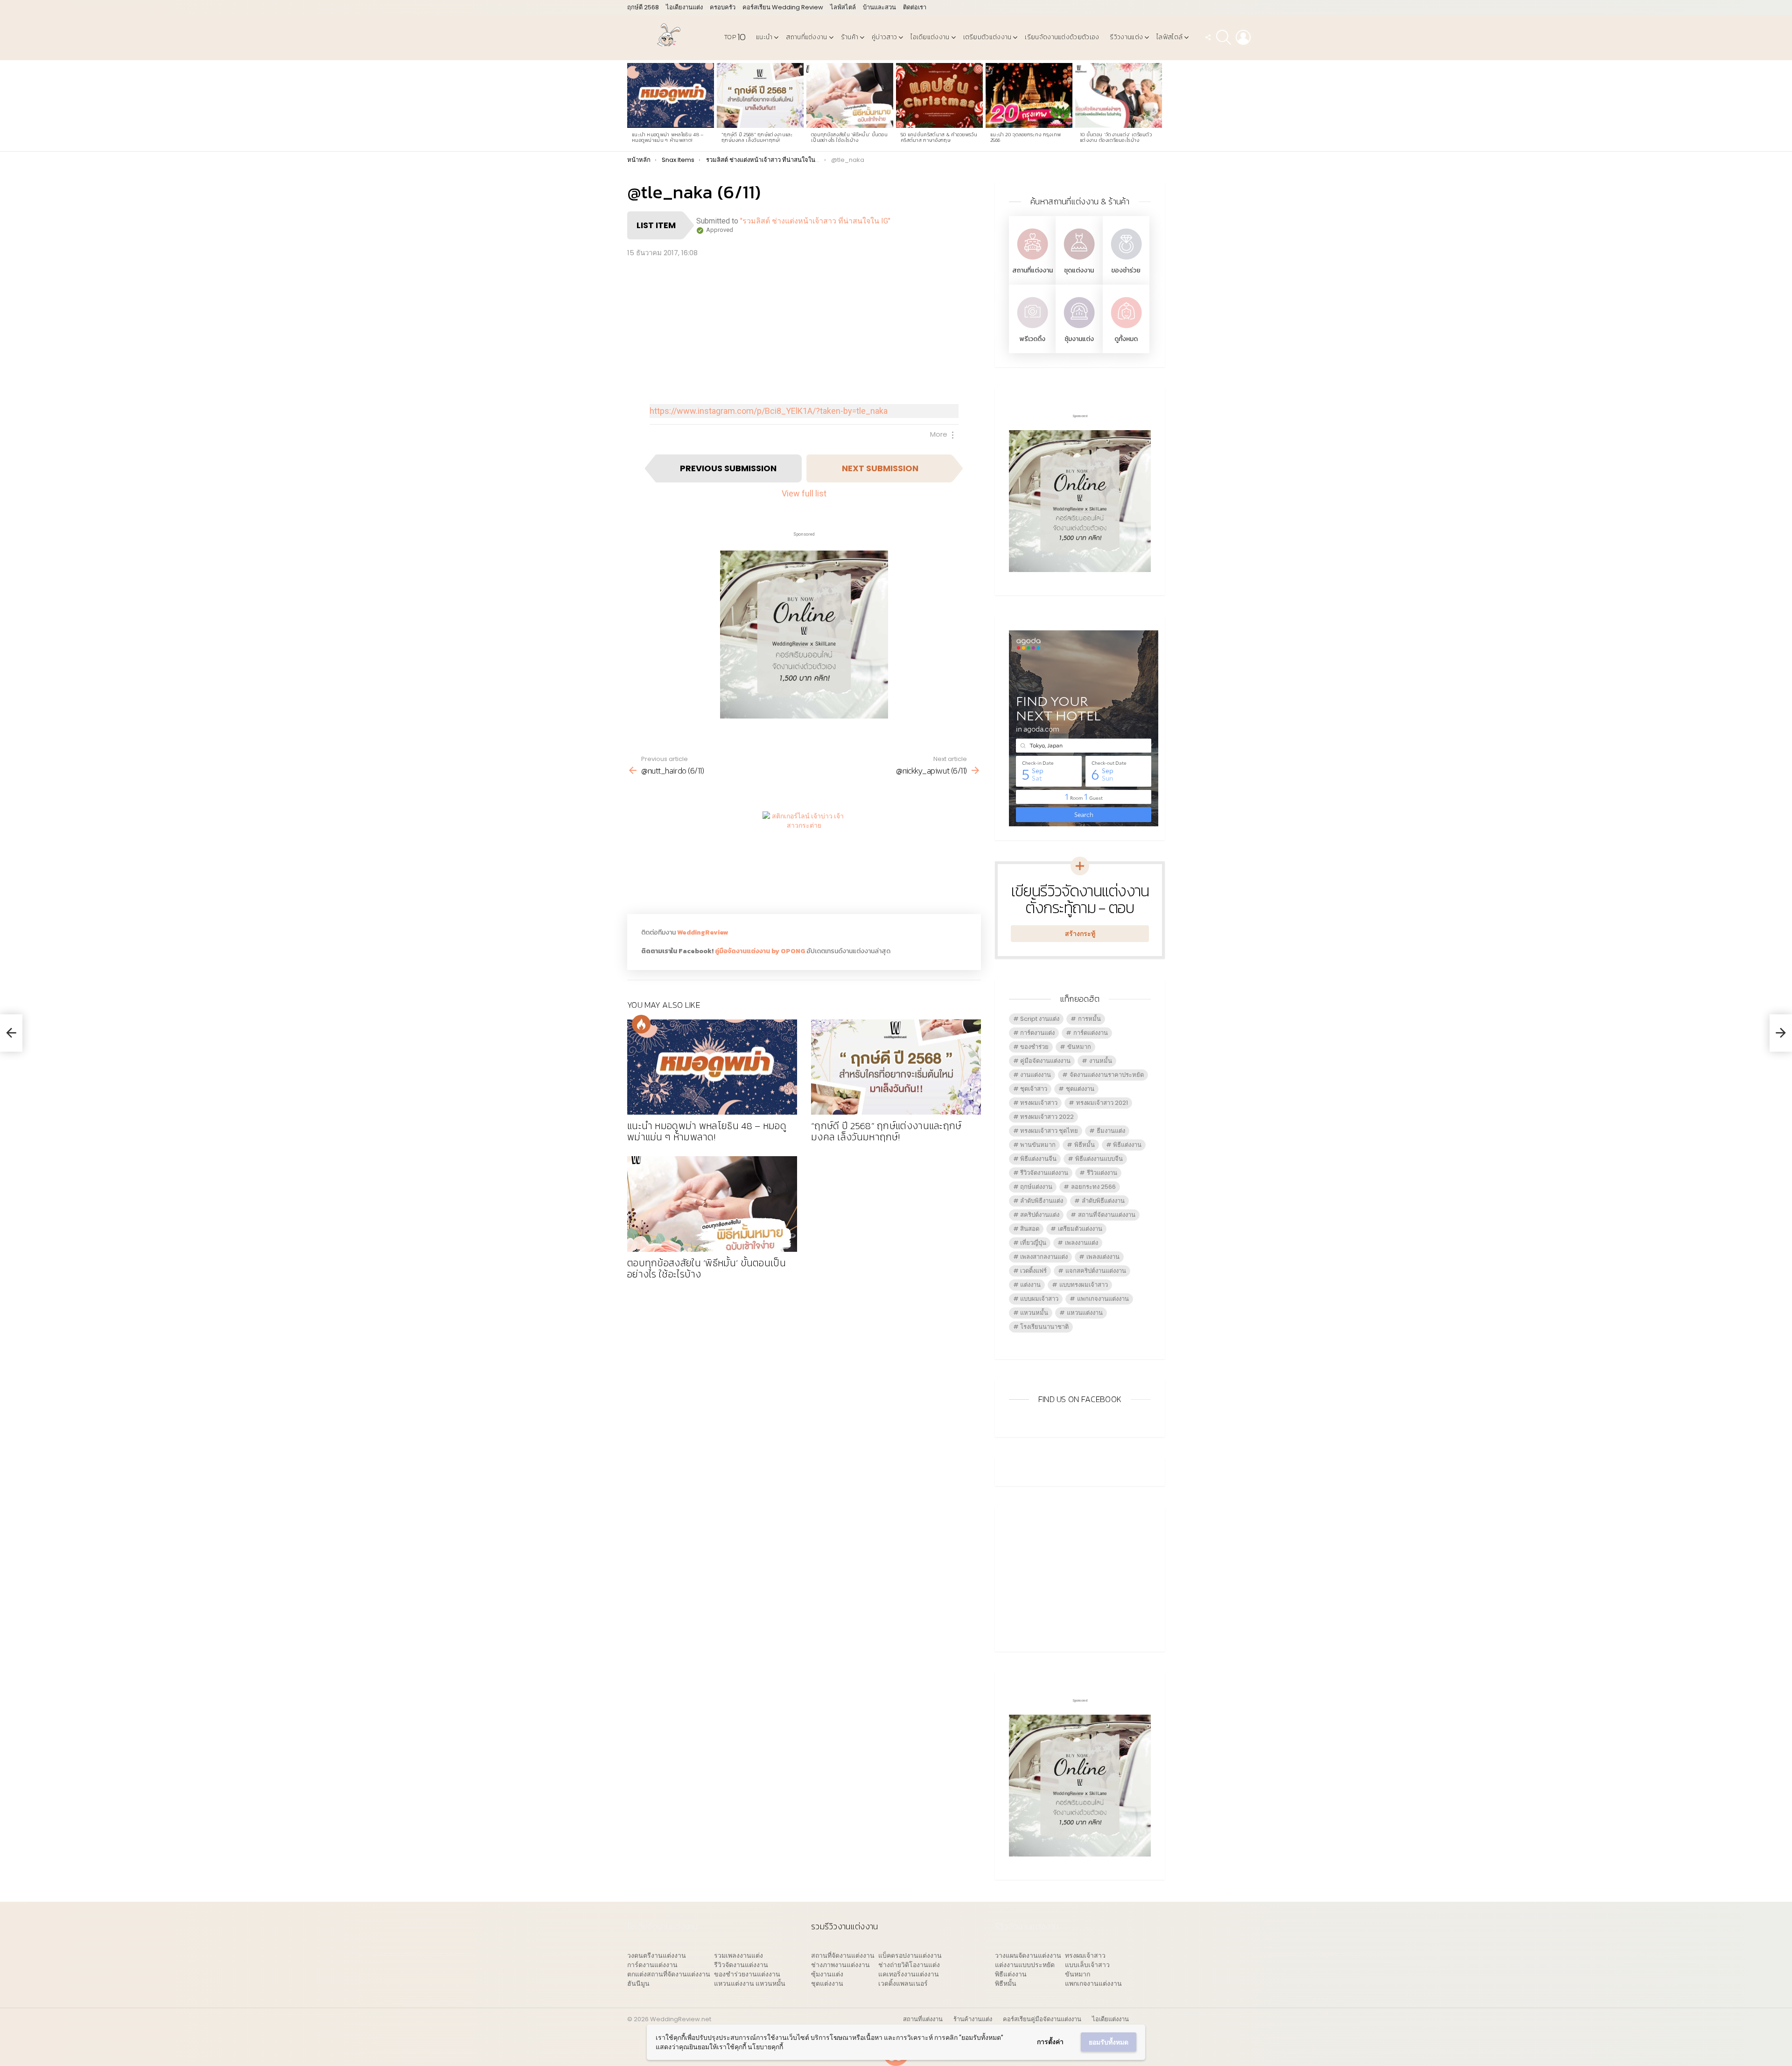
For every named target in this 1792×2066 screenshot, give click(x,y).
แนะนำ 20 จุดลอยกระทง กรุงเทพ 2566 (1026, 137)
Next (1160, 106)
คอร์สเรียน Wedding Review (783, 7)
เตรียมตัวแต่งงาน (987, 37)
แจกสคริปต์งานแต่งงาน (1096, 1271)
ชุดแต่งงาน (1079, 270)
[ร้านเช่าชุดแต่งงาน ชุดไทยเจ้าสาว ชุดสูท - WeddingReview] (1079, 261)
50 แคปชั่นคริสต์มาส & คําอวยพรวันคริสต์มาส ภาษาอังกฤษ (939, 137)
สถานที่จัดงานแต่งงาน (1107, 1215)
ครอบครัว (723, 7)
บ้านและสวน (879, 7)
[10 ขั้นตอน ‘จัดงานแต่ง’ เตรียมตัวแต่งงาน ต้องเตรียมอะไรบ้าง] (1119, 96)
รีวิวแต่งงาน (1102, 1173)
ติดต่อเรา (915, 7)
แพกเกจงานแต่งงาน (1103, 1299)
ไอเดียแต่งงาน (930, 37)
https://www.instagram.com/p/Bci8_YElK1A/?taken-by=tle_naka (769, 411)
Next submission (880, 468)
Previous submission (728, 468)
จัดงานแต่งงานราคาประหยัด (1107, 1075)
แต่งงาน (1030, 1285)
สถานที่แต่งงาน (806, 37)
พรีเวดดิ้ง (1032, 339)
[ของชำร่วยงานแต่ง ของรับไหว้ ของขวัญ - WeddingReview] (1126, 261)
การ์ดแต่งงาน (1091, 1033)
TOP (735, 37)
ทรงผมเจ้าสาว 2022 (1047, 1117)
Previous (632, 106)
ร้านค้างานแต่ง (973, 2019)
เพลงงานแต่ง (1081, 1243)
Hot (641, 1024)
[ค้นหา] (1224, 37)
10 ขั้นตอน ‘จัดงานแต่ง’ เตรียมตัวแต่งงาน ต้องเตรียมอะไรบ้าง (1116, 137)
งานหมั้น (1101, 1061)
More (939, 434)
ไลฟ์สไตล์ (843, 7)
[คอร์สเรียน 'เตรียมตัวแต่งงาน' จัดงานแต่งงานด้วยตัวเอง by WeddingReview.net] (804, 711)
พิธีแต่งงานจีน (1038, 1159)
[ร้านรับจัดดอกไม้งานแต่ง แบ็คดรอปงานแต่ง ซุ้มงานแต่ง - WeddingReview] (1079, 329)
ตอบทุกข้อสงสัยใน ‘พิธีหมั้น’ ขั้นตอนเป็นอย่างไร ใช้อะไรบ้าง (849, 137)
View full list (804, 493)
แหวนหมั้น (1034, 1313)
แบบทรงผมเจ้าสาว (1084, 1285)
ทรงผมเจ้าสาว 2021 (1102, 1103)
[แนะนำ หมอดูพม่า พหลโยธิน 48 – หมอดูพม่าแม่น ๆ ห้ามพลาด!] (671, 96)
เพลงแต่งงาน (1103, 1257)
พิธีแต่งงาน (1127, 1145)
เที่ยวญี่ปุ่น (1033, 1243)
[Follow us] (1208, 37)
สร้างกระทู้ (1080, 934)
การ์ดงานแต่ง (1037, 1033)
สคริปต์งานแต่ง (1040, 1215)
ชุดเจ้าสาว (1034, 1089)
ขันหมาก (1079, 1047)
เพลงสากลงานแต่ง (1044, 1257)
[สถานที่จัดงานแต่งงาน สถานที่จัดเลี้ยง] (1032, 261)
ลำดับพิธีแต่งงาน (1103, 1201)
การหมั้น (1089, 1019)
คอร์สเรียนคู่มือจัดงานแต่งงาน (1042, 2019)
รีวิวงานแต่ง (1126, 37)
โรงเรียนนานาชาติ (1044, 1327)
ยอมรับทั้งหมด (1109, 2042)
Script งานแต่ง (1040, 1019)
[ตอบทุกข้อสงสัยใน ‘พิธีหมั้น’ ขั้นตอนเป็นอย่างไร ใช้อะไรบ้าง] (850, 96)
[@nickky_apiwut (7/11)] (1781, 1033)
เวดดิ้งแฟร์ (1033, 1271)
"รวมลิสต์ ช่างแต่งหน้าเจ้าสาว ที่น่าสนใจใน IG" (815, 221)
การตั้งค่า (1050, 2042)
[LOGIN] (1243, 37)
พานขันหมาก (1038, 1145)
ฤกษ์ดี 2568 (643, 7)
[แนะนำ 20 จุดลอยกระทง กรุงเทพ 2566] (1029, 96)
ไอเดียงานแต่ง (684, 7)
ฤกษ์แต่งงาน (1036, 1187)
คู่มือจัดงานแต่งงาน (1045, 1061)
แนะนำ (764, 37)
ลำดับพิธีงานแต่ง (1042, 1201)
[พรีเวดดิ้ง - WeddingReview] (1032, 329)
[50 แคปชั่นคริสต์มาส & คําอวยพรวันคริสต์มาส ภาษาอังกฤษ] (939, 96)
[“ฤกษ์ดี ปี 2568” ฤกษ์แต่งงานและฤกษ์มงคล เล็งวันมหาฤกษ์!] (760, 96)
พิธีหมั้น (1085, 1145)
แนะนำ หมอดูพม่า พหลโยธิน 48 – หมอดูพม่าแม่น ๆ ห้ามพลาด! (668, 137)
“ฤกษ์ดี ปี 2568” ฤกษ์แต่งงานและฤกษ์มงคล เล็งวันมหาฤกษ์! (757, 137)
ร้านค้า (850, 37)
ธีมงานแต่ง (1111, 1131)
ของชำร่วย (1126, 270)
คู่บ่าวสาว (884, 37)
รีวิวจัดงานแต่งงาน (1044, 1173)
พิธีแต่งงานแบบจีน (1099, 1159)
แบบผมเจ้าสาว (1039, 1299)
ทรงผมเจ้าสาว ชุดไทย (1049, 1131)
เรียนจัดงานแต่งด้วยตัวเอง (1062, 37)
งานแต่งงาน (1036, 1075)
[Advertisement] (804, 329)
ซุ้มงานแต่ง (1079, 339)
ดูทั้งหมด (1126, 339)
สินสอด (1030, 1229)
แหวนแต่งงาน (1085, 1313)
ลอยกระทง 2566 (1093, 1187)
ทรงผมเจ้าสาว (1039, 1103)
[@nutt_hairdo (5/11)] (11, 1033)
